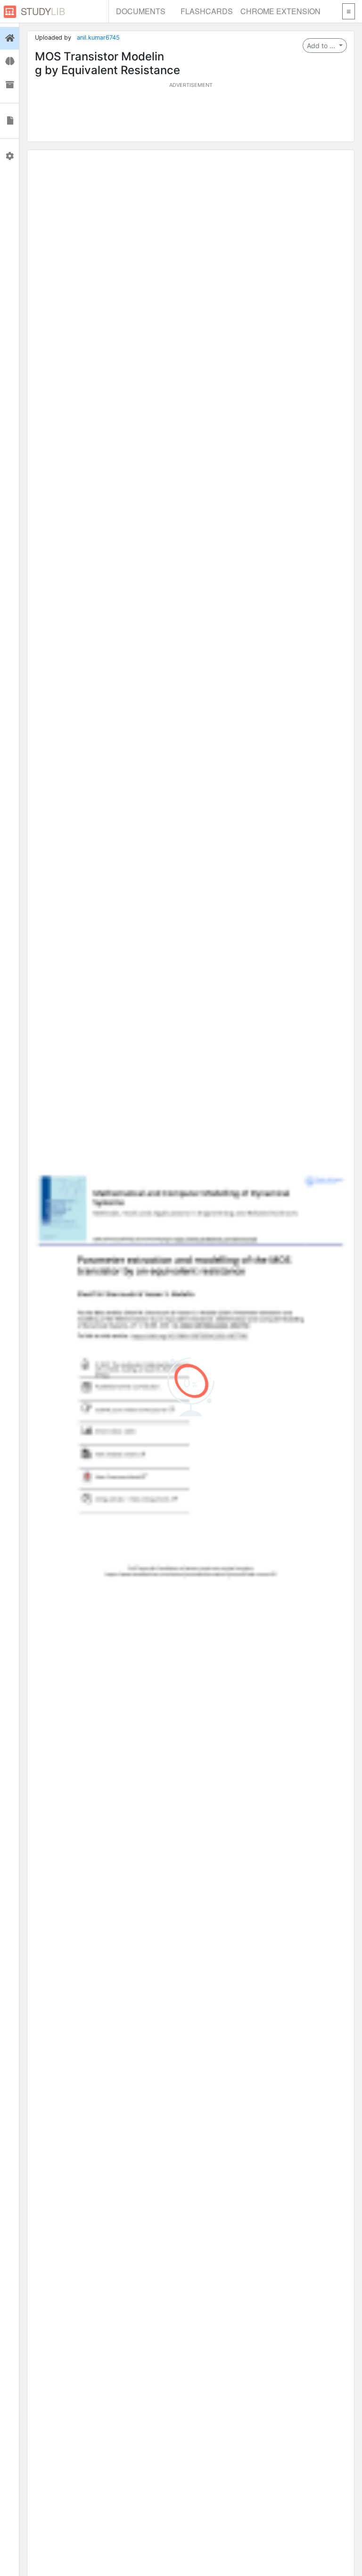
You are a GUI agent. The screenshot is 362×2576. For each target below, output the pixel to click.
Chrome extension (280, 11)
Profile (9, 156)
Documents (141, 11)
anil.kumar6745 (98, 38)
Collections (9, 85)
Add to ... (322, 46)
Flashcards (207, 11)
